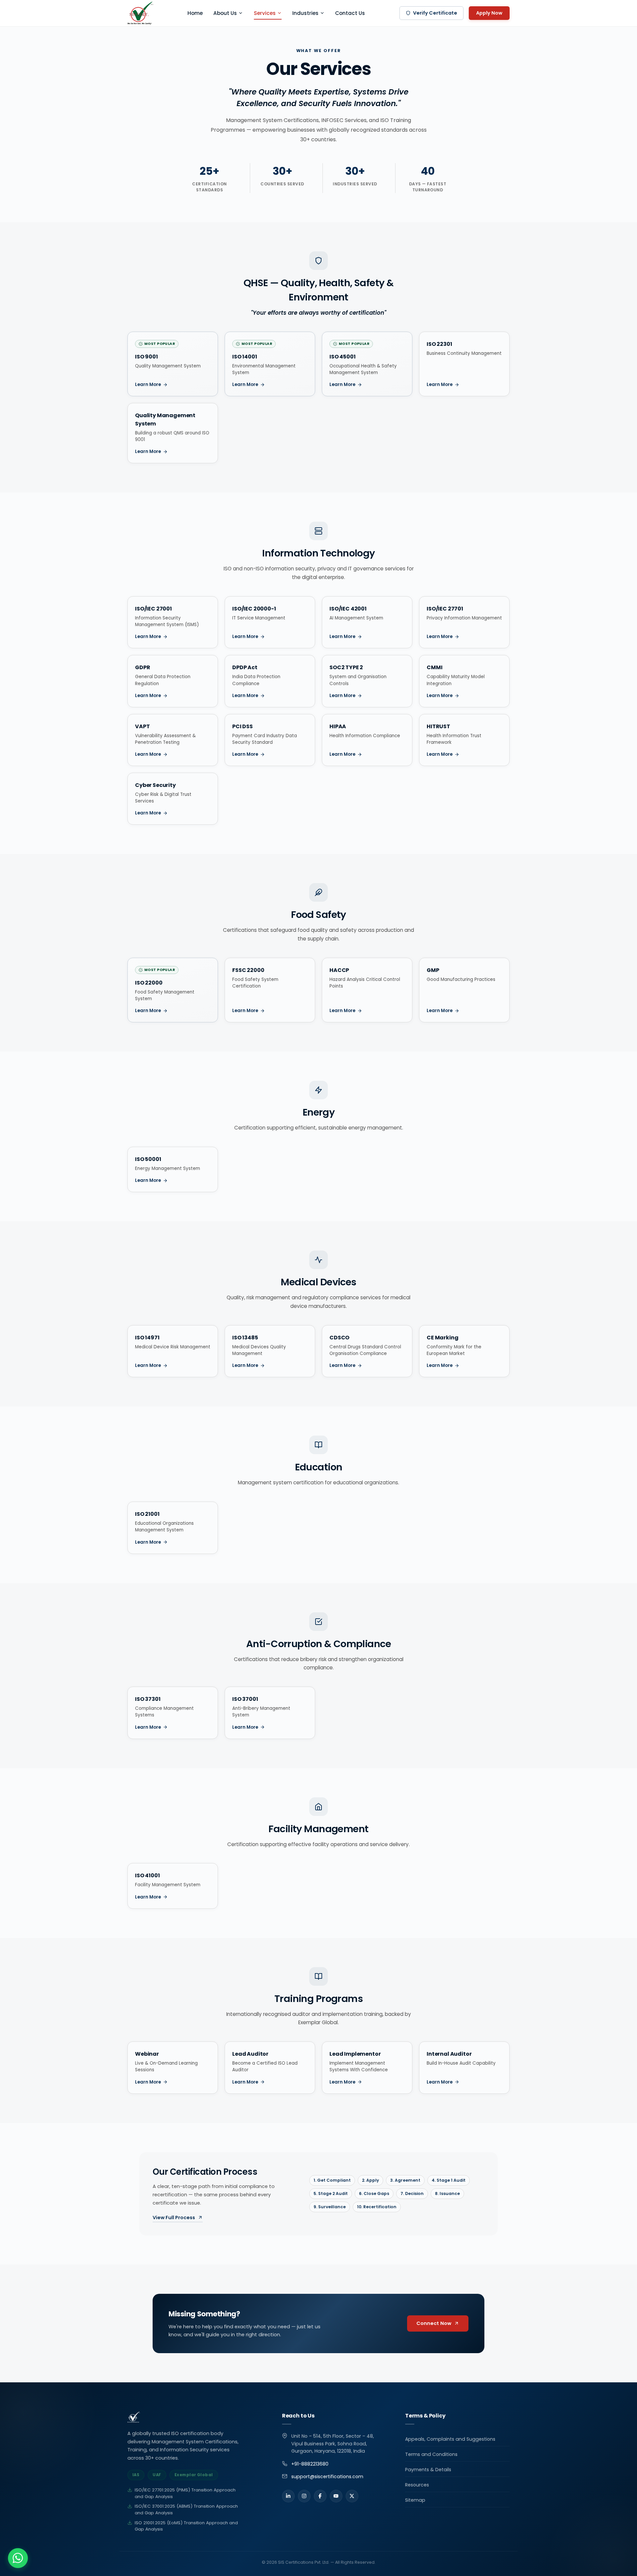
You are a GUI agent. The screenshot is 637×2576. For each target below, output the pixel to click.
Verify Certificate (435, 13)
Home (195, 13)
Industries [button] (305, 13)
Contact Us (350, 13)
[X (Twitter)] (352, 2496)
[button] (18, 2558)
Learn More (148, 385)
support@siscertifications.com (327, 2477)
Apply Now (489, 13)
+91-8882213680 (310, 2464)
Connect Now (434, 2323)
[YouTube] (336, 2496)
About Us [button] (225, 13)
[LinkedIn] (288, 2496)
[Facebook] (320, 2496)
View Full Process (174, 2218)
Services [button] (265, 13)
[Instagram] (304, 2496)
